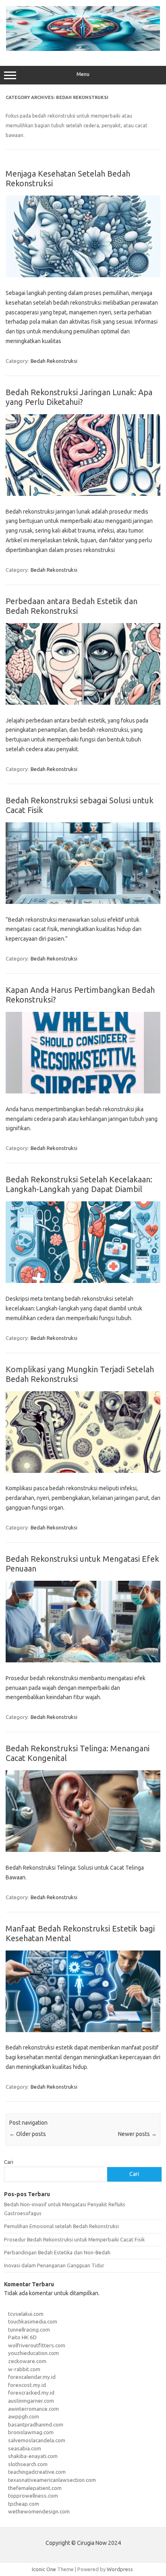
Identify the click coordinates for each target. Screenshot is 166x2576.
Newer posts (137, 2134)
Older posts (28, 2134)
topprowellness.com (33, 2496)
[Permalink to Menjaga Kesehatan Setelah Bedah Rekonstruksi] (83, 275)
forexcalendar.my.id (32, 2377)
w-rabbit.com (24, 2369)
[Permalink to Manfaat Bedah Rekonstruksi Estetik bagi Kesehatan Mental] (83, 2030)
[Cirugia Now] (83, 49)
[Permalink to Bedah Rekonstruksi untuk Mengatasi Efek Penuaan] (83, 1660)
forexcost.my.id (27, 2385)
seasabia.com (25, 2448)
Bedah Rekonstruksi (54, 361)
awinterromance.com (33, 2409)
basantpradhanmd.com (36, 2424)
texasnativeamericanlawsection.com (52, 2480)
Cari (9, 2162)
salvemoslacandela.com (37, 2440)
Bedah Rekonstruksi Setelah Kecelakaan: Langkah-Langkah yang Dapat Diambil (79, 1184)
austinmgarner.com (31, 2401)
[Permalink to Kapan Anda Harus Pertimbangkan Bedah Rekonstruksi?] (83, 1091)
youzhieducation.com (33, 2353)
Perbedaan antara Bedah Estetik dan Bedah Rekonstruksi (72, 606)
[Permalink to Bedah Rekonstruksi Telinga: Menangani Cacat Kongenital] (83, 1850)
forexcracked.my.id (31, 2393)
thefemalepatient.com (35, 2488)
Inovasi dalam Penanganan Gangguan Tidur (54, 2265)
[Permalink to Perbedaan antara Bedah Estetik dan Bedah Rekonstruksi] (83, 703)
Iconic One (44, 2569)
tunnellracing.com (29, 2330)
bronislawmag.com (31, 2432)
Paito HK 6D (22, 2337)
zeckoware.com (27, 2361)
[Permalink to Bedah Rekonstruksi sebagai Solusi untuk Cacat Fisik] (83, 902)
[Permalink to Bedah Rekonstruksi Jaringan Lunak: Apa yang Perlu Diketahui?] (83, 494)
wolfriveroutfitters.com (37, 2345)
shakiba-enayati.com (33, 2456)
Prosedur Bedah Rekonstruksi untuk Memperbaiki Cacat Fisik (74, 2239)
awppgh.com (24, 2416)
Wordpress (120, 2569)
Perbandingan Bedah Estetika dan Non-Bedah (57, 2252)
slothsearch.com (28, 2464)
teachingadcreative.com (37, 2472)
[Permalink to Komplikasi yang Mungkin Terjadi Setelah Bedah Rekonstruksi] (83, 1471)
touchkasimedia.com (33, 2321)
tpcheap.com (24, 2504)
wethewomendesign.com (39, 2511)
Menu (83, 74)
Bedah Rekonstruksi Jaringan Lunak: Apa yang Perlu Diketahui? (79, 397)
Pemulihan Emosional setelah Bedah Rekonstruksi (61, 2226)
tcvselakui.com (26, 2314)
